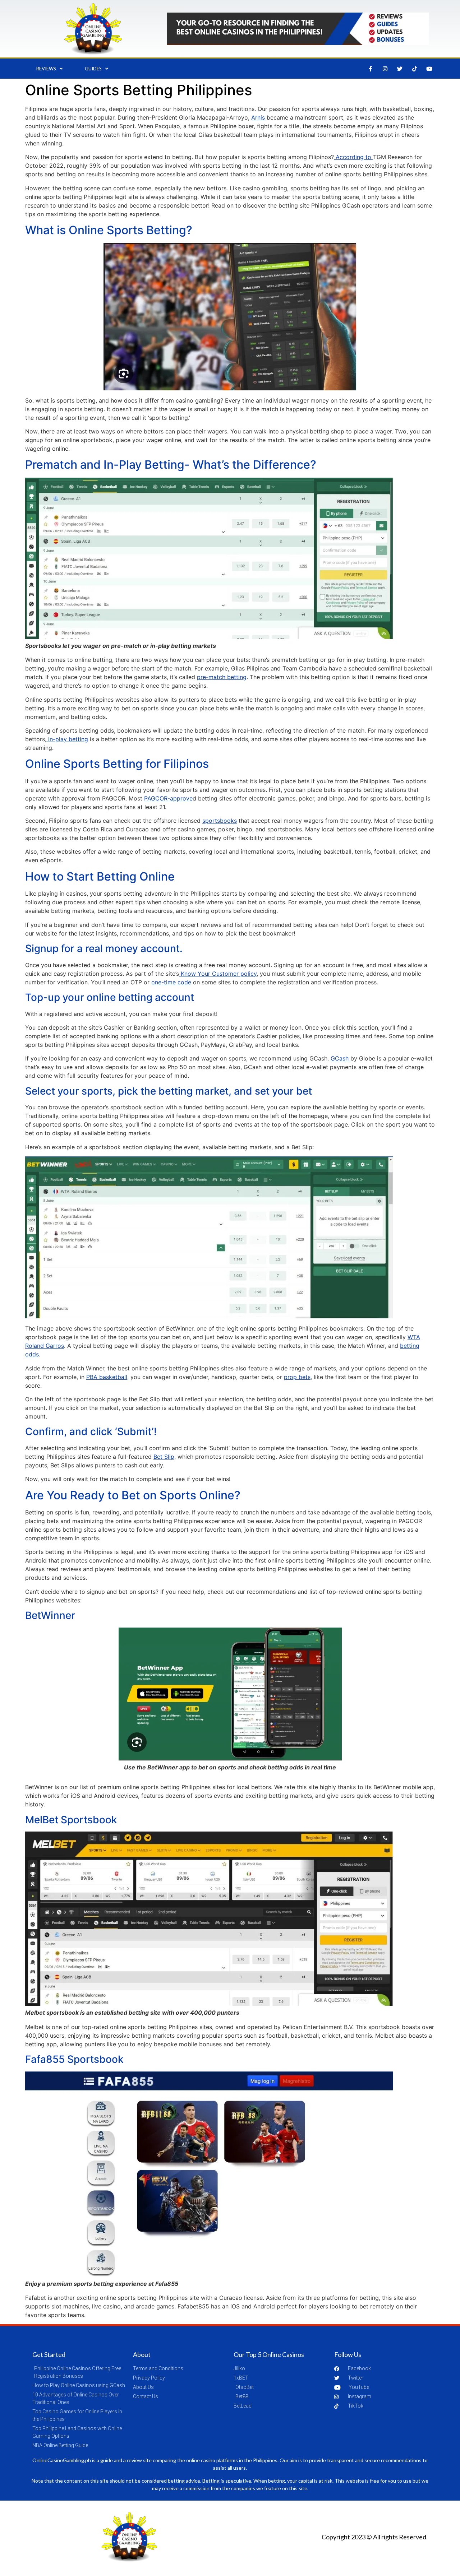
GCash (341, 1058)
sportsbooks (220, 821)
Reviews (46, 69)
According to (353, 157)
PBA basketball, (107, 1377)
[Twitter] (400, 69)
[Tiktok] (415, 69)
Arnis (258, 117)
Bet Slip (164, 1457)
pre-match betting (222, 677)
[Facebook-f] (371, 69)
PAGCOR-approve (168, 798)
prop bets (297, 1377)
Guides (93, 69)
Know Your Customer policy (218, 974)
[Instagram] (385, 69)
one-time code (171, 982)
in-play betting (67, 739)
